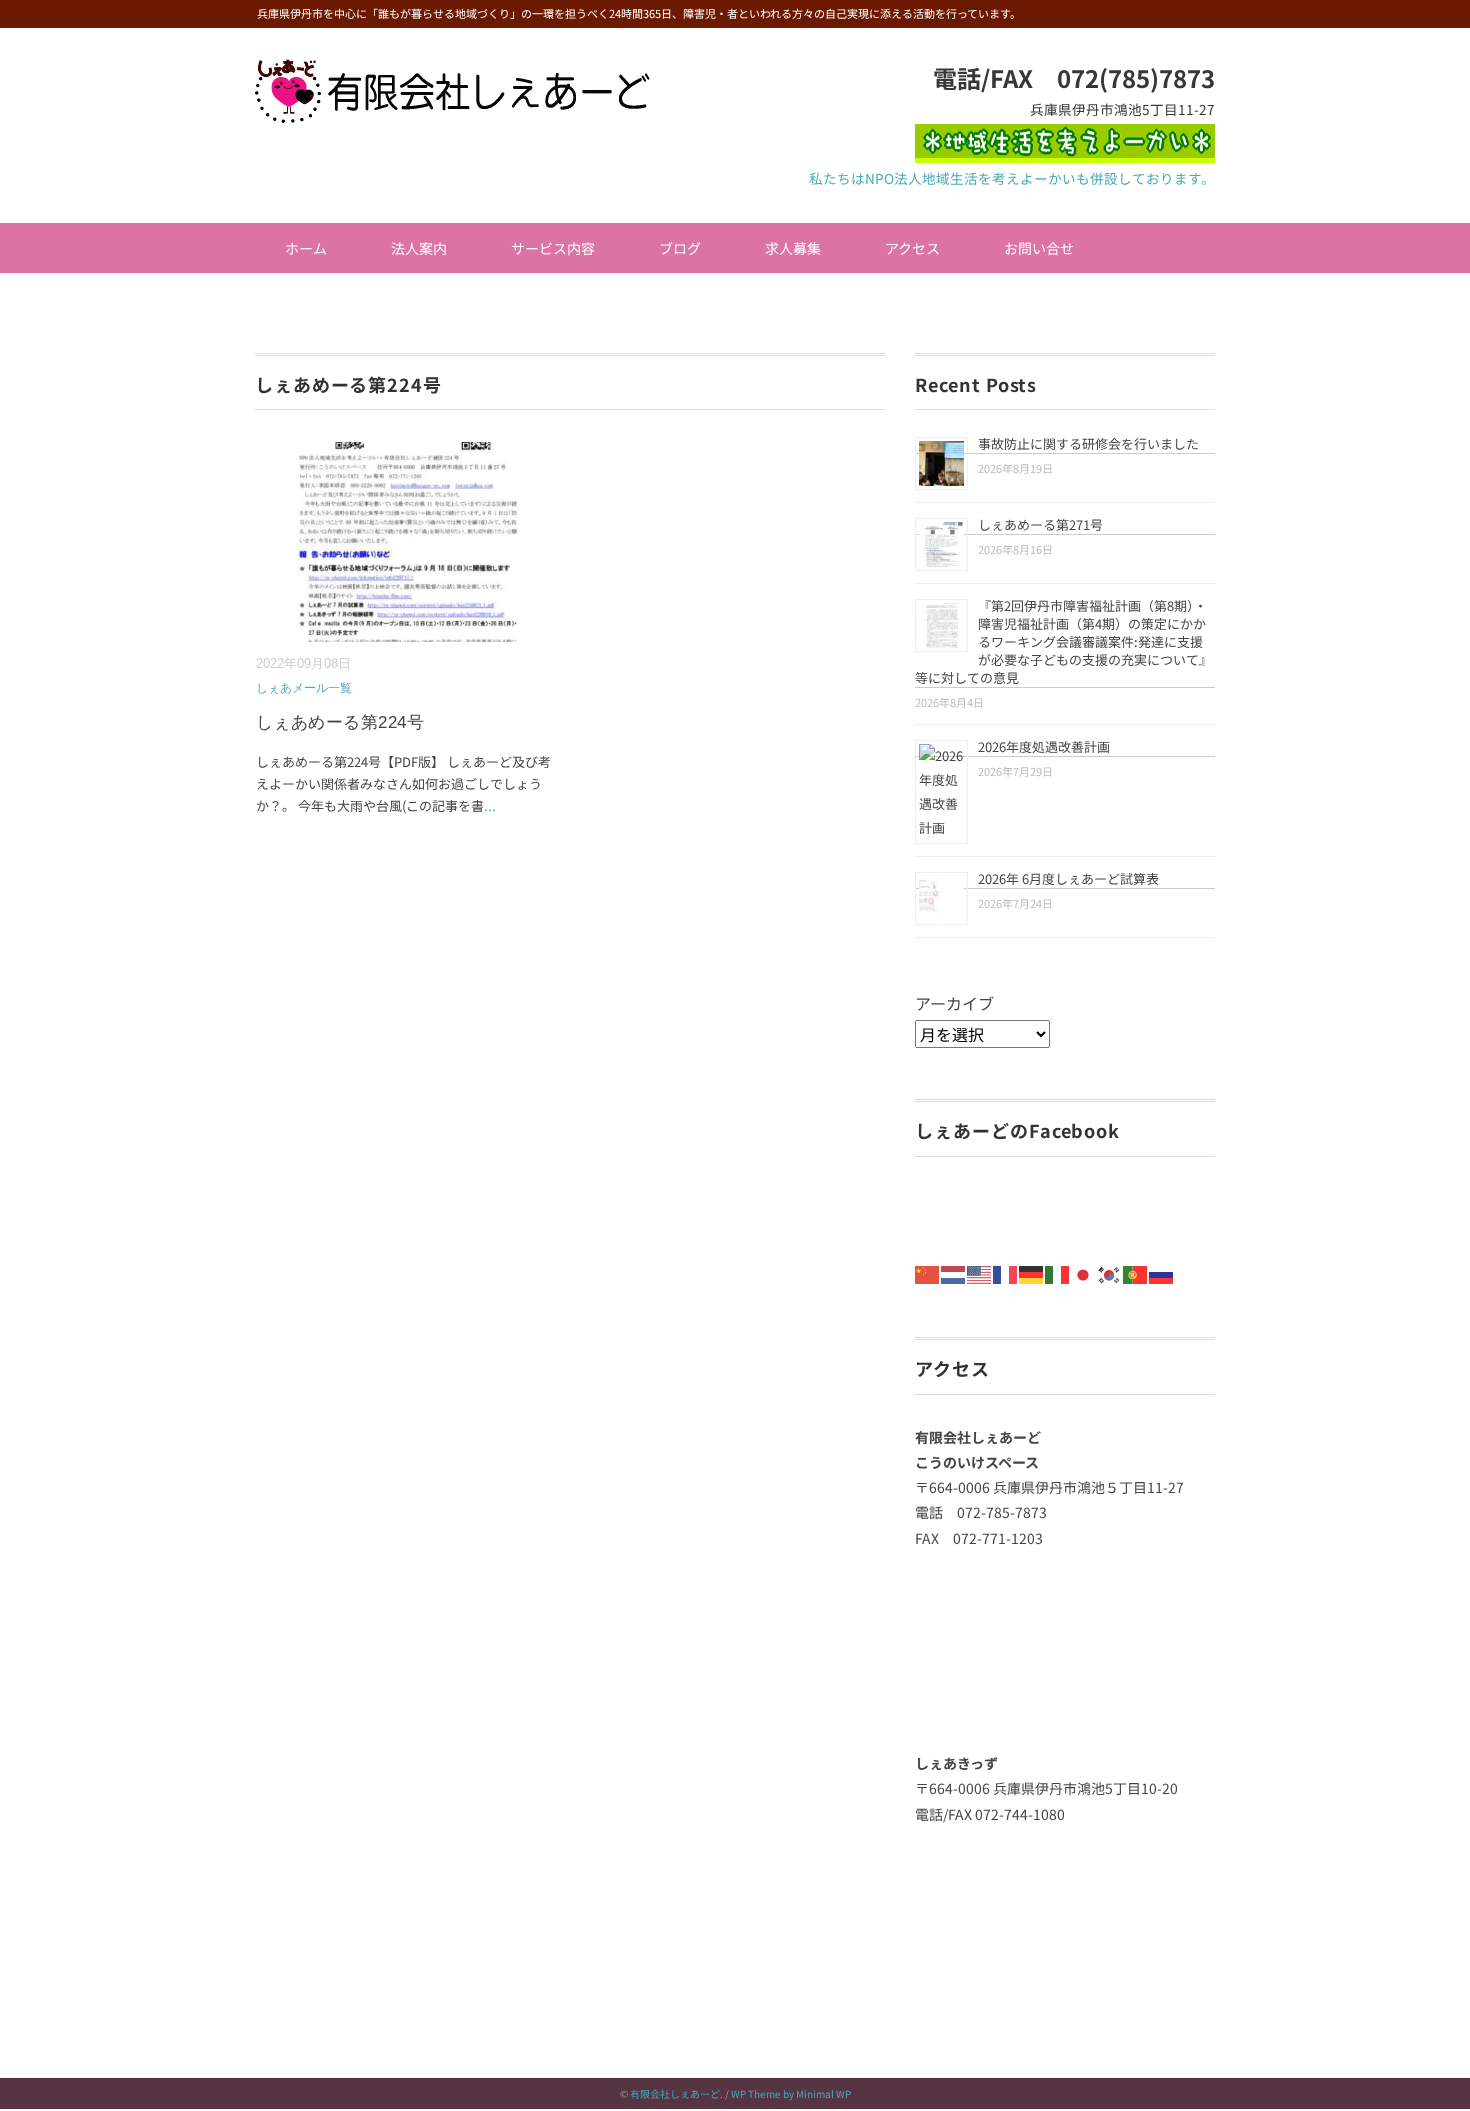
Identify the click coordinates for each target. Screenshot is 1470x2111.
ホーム (306, 248)
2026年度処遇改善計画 (1044, 746)
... (490, 805)
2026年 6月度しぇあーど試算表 (1068, 878)
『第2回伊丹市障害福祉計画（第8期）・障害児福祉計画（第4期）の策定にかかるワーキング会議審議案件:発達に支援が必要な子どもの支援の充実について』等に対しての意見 (1063, 641)
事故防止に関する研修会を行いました (1088, 443)
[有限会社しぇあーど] (452, 73)
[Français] (1006, 1272)
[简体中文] (928, 1272)
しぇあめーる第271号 (1040, 524)
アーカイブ (954, 1003)
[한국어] (1110, 1272)
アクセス (912, 248)
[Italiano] (1058, 1272)
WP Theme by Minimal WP (791, 2093)
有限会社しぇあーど (675, 2093)
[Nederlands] (954, 1272)
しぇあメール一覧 (304, 688)
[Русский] (1162, 1272)
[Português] (1136, 1272)
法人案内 (419, 248)
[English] (980, 1272)
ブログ (680, 248)
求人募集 (793, 248)
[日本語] (1084, 1272)
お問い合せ (1039, 248)
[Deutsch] (1032, 1272)
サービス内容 (553, 248)
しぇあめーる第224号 (340, 722)
